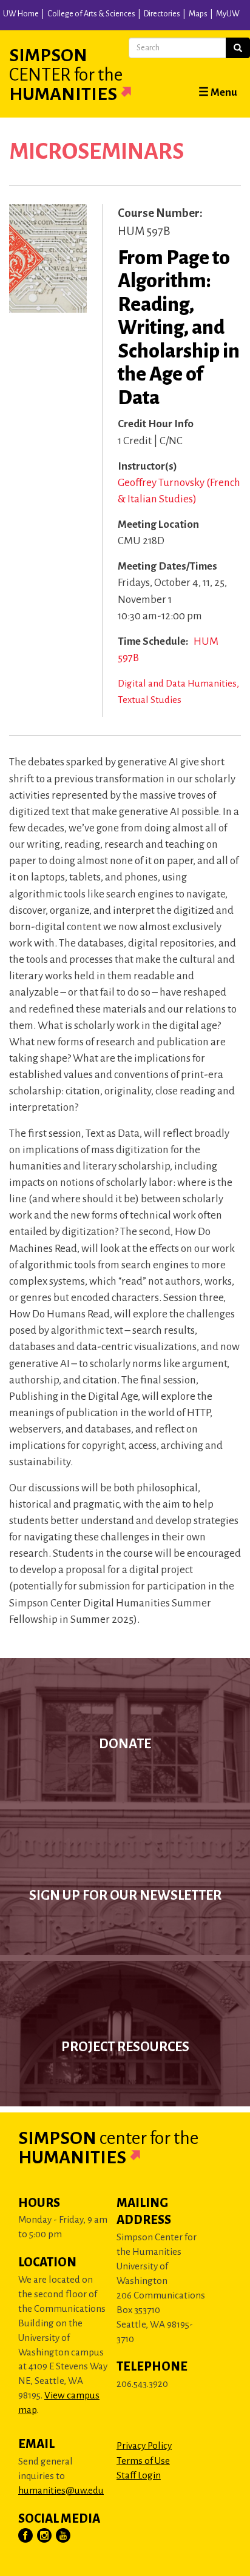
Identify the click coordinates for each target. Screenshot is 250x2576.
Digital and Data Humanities (177, 683)
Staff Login (139, 2475)
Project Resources (125, 2047)
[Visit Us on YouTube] (64, 2536)
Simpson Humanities (66, 75)
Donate (125, 1744)
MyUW (228, 14)
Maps (198, 14)
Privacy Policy (144, 2445)
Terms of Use (143, 2461)
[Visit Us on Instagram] (45, 2536)
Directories (162, 14)
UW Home (21, 14)
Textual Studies (150, 700)
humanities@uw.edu (61, 2490)
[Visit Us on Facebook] (26, 2536)
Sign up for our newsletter (125, 1895)
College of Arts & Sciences (91, 14)
